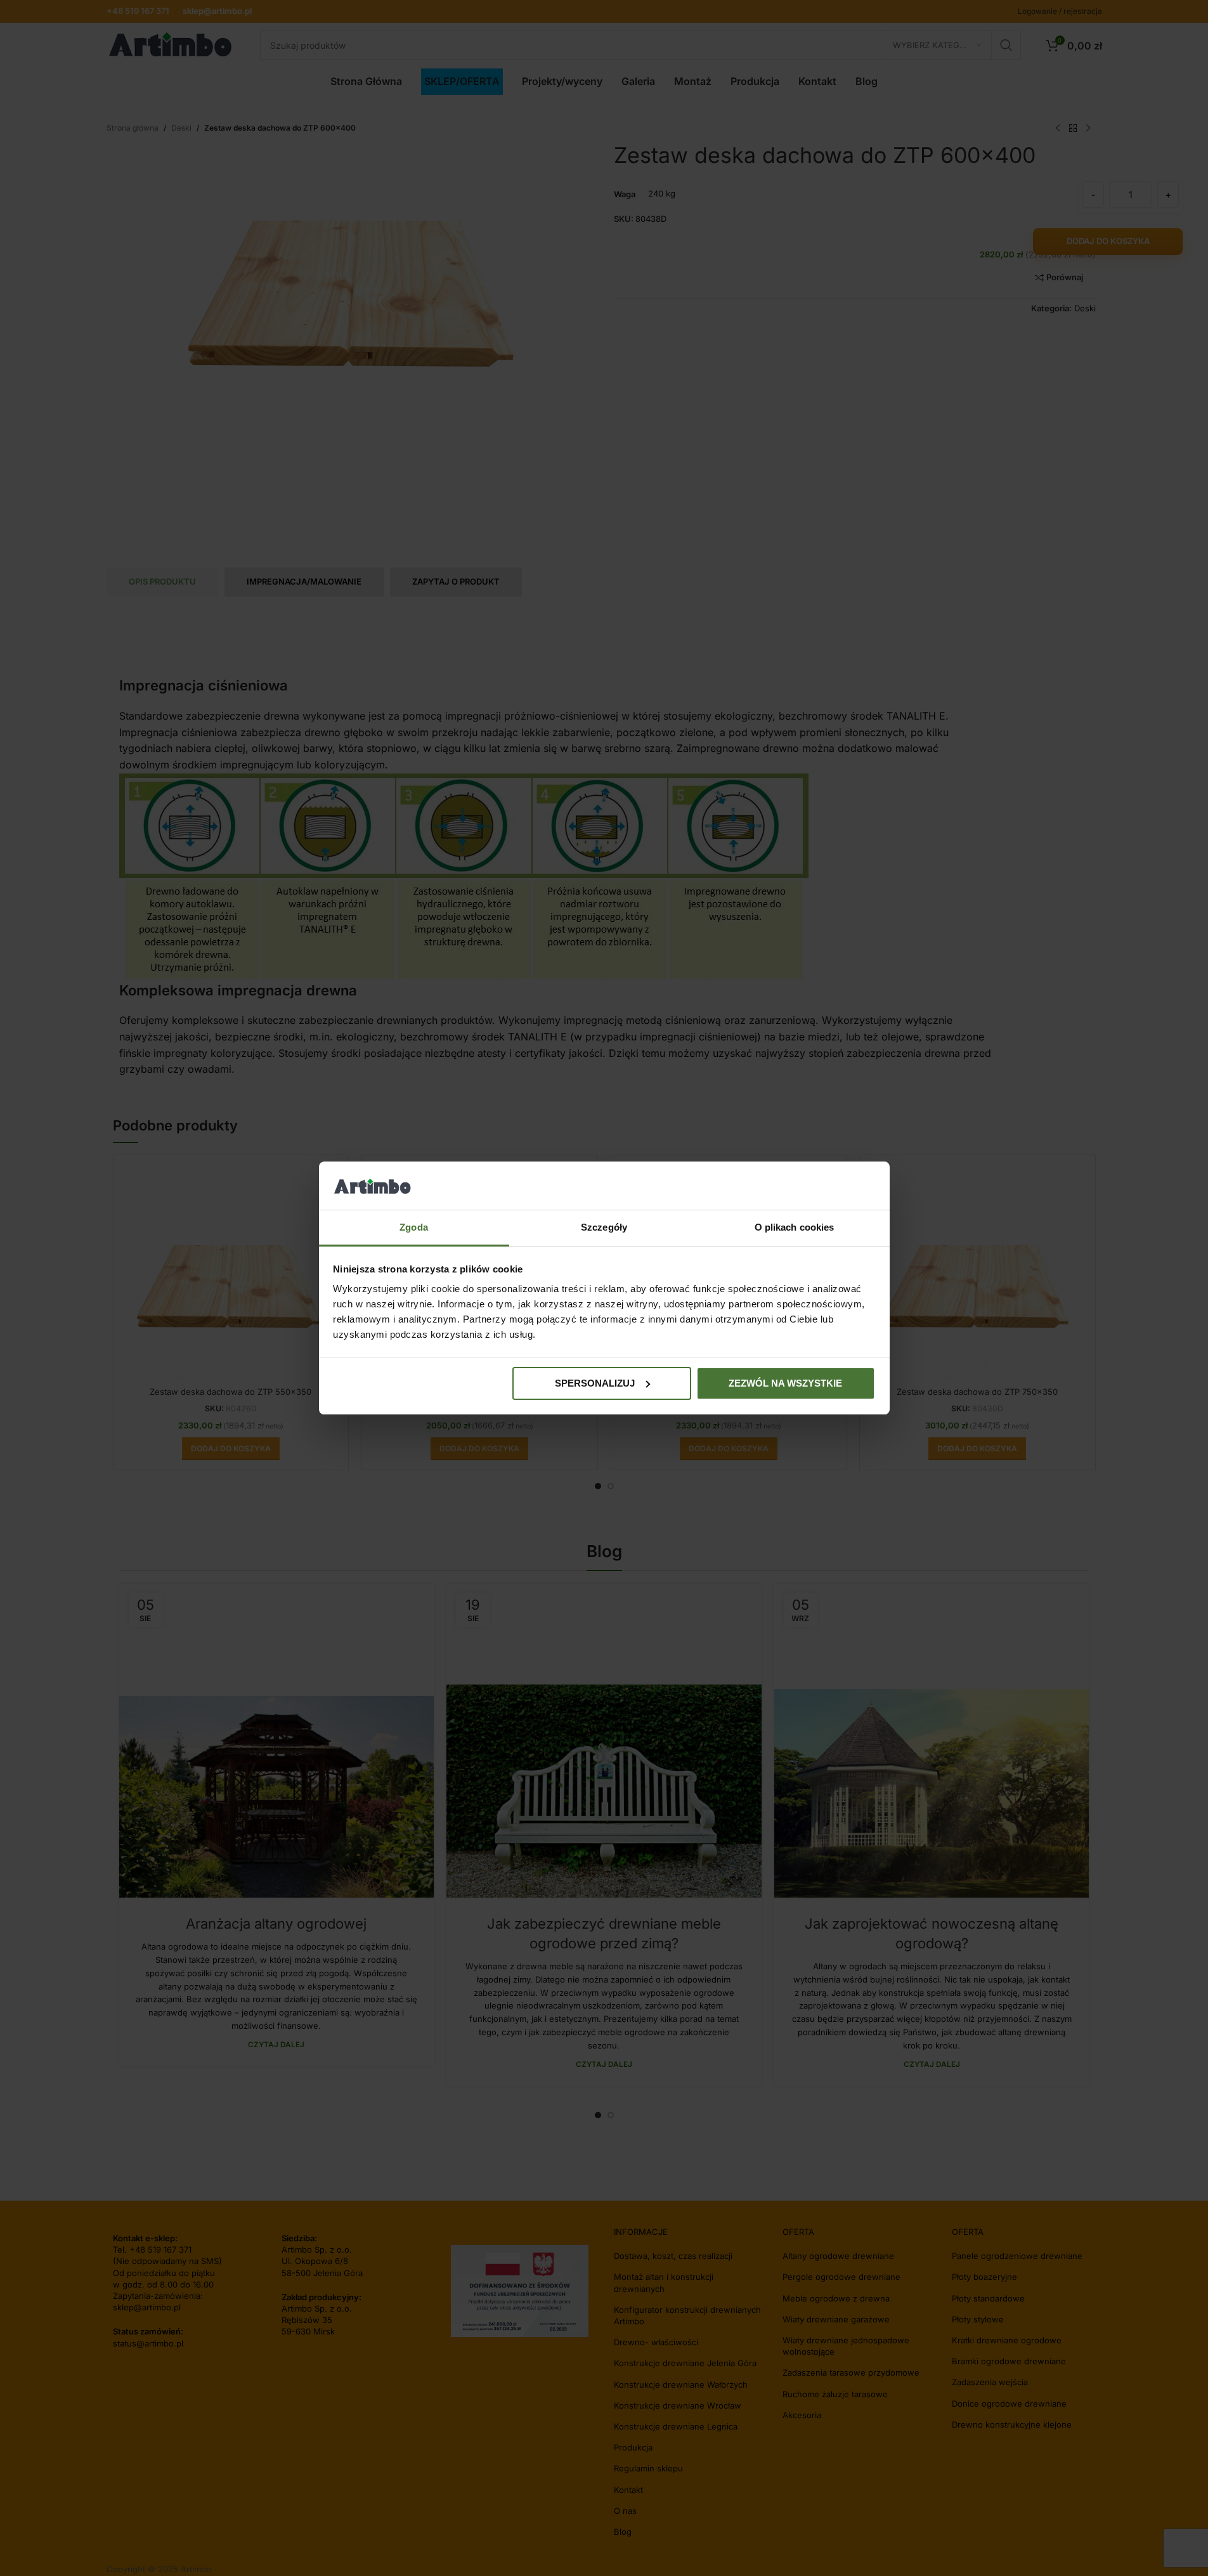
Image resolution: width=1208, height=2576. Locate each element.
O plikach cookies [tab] (795, 1227)
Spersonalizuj (595, 1383)
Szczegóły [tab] (604, 1227)
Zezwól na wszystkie (785, 1383)
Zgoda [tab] (414, 1227)
